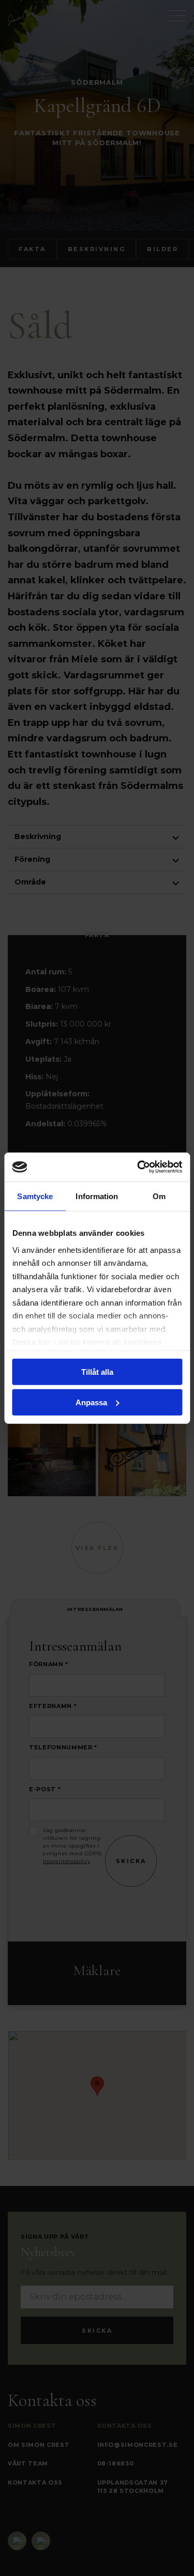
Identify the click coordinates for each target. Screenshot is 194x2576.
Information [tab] (97, 1196)
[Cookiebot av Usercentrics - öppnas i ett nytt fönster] (138, 1167)
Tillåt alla (97, 1372)
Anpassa (91, 1402)
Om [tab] (159, 1196)
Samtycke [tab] (35, 1196)
